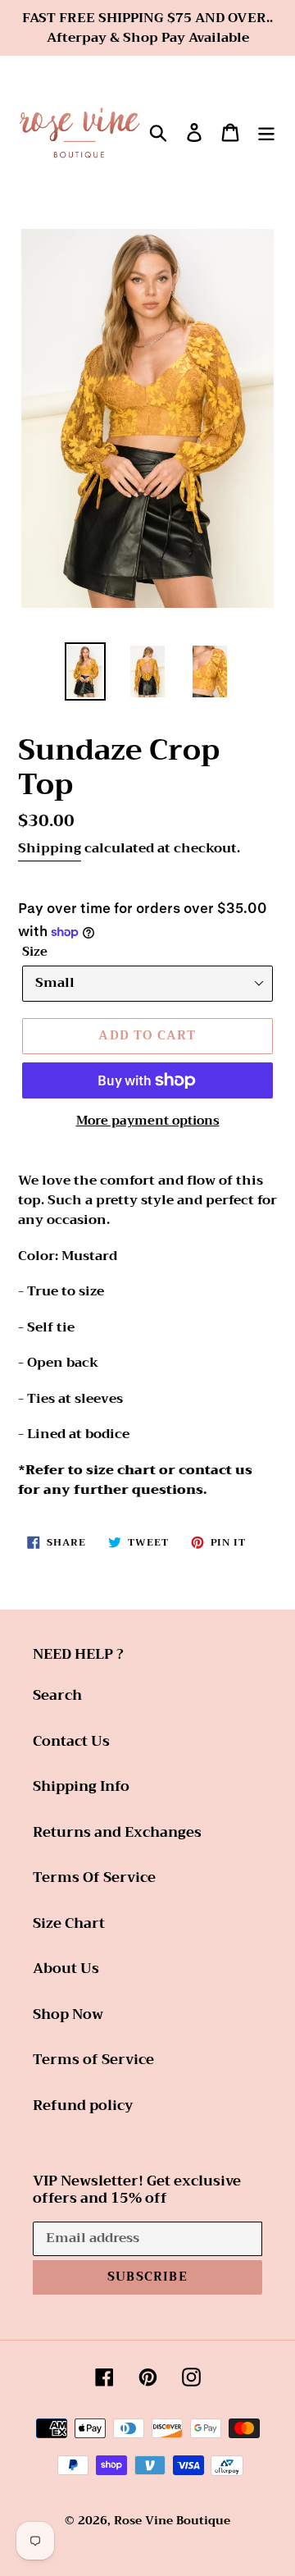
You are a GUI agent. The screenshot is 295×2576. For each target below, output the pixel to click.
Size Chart (69, 1923)
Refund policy (83, 2106)
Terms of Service (93, 2060)
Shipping (50, 848)
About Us (66, 1969)
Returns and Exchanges (117, 1832)
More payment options (148, 1121)
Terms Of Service (94, 1877)
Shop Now (68, 2014)
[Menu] (266, 131)
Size (35, 952)
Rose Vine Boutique (172, 2520)
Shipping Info (81, 1786)
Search (57, 1695)
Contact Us (71, 1741)
